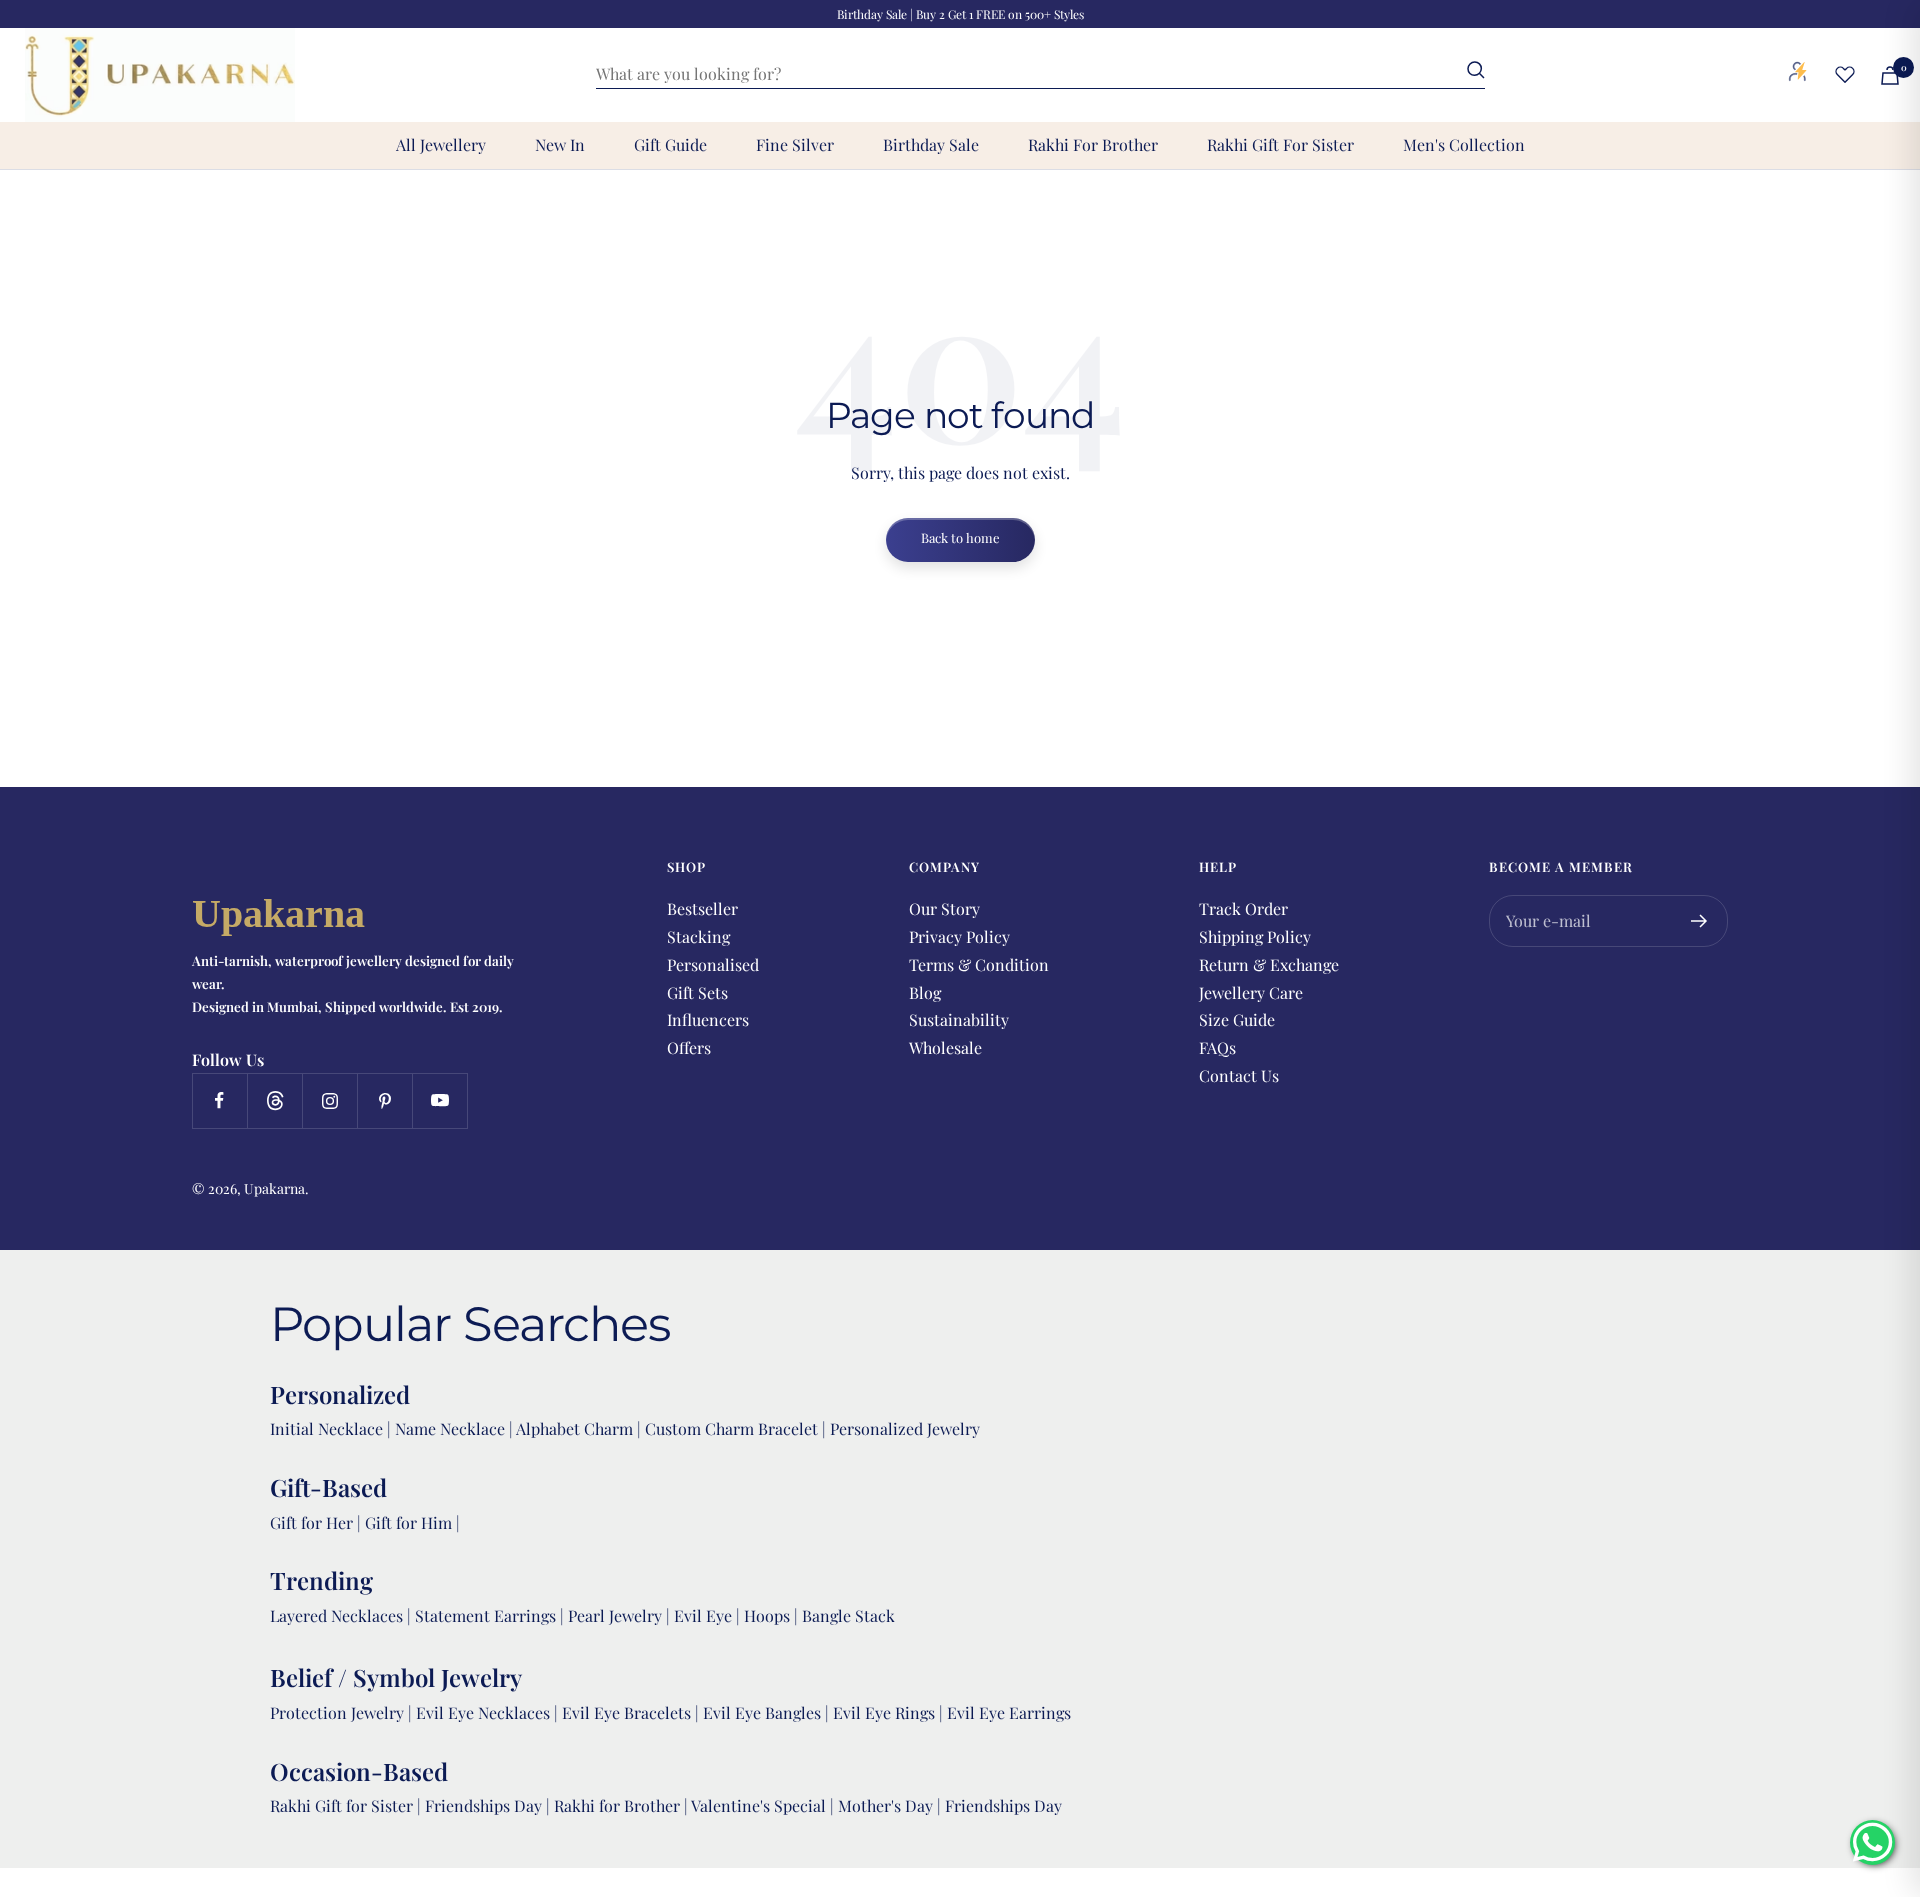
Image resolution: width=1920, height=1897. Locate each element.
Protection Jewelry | (343, 1712)
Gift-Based (328, 1487)
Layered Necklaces (336, 1615)
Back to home (960, 537)
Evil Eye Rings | (890, 1712)
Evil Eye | (709, 1615)
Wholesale (945, 1047)
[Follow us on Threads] (274, 1100)
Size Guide (1237, 1019)
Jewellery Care (1251, 992)
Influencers (708, 1019)
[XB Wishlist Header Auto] (1845, 74)
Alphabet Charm (574, 1428)
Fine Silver (795, 144)
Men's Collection (1464, 144)
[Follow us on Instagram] (329, 1100)
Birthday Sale (931, 144)
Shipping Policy (1255, 936)
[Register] (1699, 921)
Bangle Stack (848, 1615)
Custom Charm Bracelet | (737, 1428)
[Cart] (1890, 75)
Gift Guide (670, 144)
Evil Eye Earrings (1009, 1712)
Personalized (340, 1394)
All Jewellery (441, 144)
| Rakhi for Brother (615, 1805)
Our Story (944, 908)
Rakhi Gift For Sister (1280, 144)
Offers (689, 1047)
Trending (321, 1580)
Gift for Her (311, 1522)
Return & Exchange (1269, 964)
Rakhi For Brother (1093, 144)
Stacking (698, 936)
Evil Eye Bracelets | (632, 1712)
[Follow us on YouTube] (439, 1100)
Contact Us (1239, 1075)
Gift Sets (697, 992)
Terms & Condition (979, 964)
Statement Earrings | (491, 1615)
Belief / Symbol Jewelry (396, 1677)
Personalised (713, 964)
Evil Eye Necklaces (483, 1712)
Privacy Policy (959, 936)
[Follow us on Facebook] (219, 1100)
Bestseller (702, 908)
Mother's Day (887, 1805)
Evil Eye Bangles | (768, 1712)
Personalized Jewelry (905, 1428)
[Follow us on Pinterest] (384, 1100)
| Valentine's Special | (761, 1805)
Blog (925, 992)
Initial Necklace (326, 1428)
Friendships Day (485, 1805)
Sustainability (959, 1019)
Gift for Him (408, 1522)
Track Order (1243, 908)
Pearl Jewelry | (621, 1615)
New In (560, 144)
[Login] (1798, 75)
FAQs (1217, 1047)
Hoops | (773, 1615)
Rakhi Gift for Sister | (345, 1805)
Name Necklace (448, 1428)
